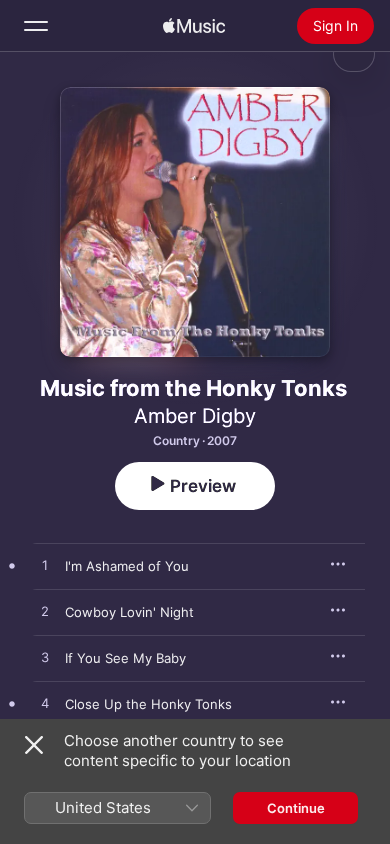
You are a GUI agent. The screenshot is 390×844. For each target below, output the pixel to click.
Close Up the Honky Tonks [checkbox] (148, 704)
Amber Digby (195, 416)
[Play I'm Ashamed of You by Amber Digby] (45, 566)
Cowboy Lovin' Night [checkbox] (129, 612)
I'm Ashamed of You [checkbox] (127, 566)
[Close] (34, 745)
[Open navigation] (36, 26)
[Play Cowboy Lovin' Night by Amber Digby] (45, 612)
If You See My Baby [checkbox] (125, 658)
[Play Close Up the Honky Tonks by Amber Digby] (45, 704)
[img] (194, 26)
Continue (296, 808)
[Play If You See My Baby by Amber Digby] (45, 658)
